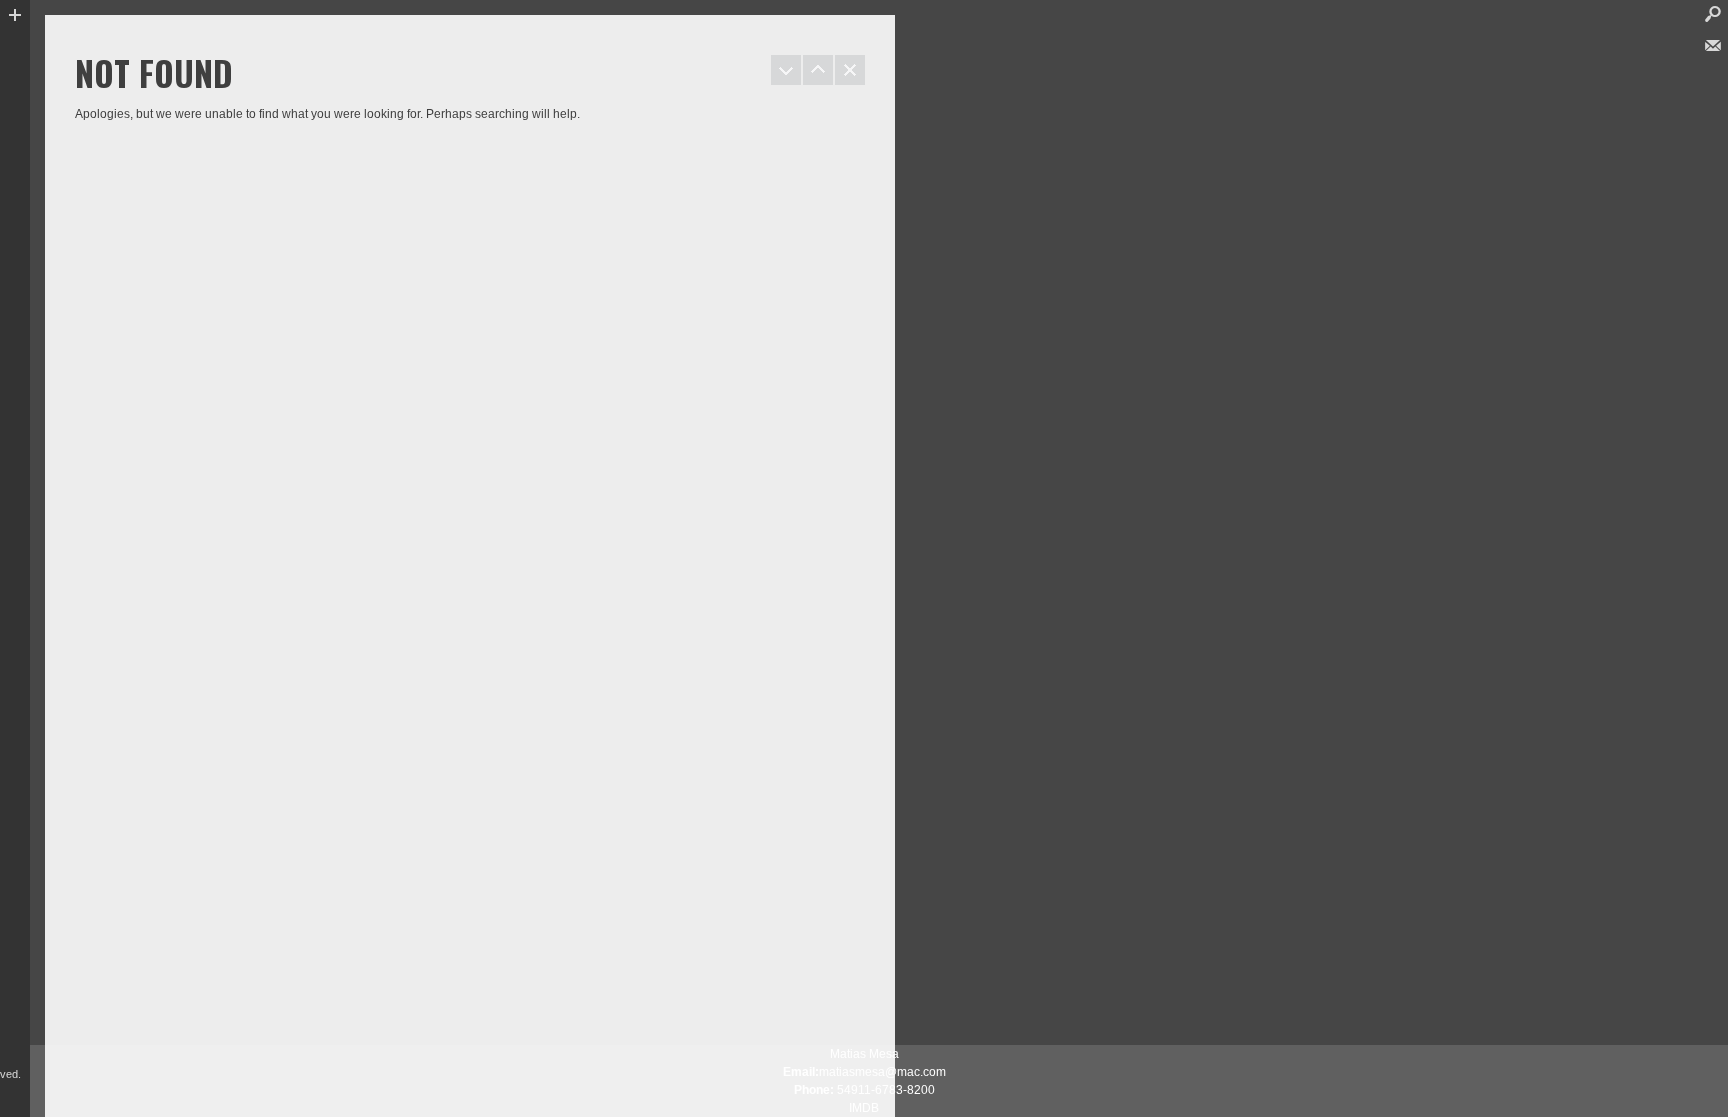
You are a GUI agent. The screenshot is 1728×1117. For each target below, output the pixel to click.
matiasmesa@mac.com (882, 1072)
